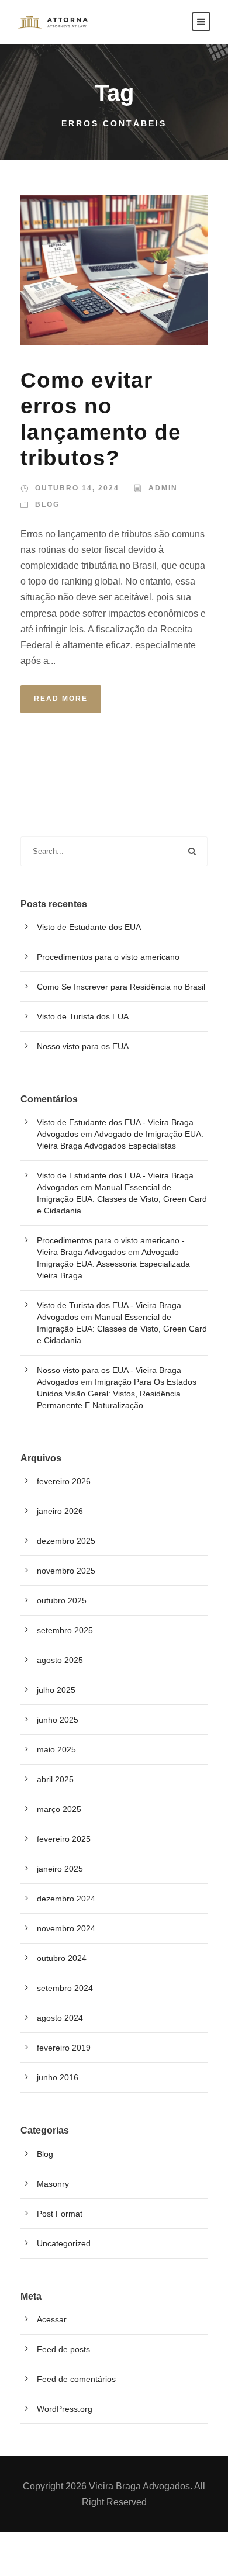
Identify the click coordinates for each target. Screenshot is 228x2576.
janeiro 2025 (60, 1869)
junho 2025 (58, 1720)
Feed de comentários (76, 2379)
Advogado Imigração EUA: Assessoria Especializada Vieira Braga (113, 1264)
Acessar (52, 2319)
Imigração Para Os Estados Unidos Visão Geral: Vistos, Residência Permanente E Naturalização (117, 1394)
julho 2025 (56, 1690)
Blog (47, 504)
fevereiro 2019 (64, 2048)
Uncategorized (64, 2243)
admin (163, 488)
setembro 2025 (65, 1630)
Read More (61, 699)
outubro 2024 (62, 1958)
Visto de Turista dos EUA (83, 1016)
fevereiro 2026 (64, 1481)
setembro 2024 (65, 1988)
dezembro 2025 (66, 1541)
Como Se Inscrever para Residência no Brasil (121, 987)
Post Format (60, 2214)
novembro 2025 (66, 1571)
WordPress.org (65, 2409)
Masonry (53, 2184)
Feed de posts (63, 2349)
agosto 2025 (60, 1660)
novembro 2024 (66, 1928)
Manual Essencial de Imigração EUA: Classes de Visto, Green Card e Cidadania (122, 1199)
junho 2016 (58, 2077)
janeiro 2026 (60, 1511)
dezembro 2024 (66, 1899)
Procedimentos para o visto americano (108, 957)
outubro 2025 (62, 1600)
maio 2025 (56, 1749)
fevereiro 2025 (64, 1839)
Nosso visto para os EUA (83, 1046)
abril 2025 (55, 1779)
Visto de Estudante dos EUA (89, 927)
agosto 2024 (60, 2018)
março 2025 (59, 1809)
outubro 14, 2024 (77, 488)
